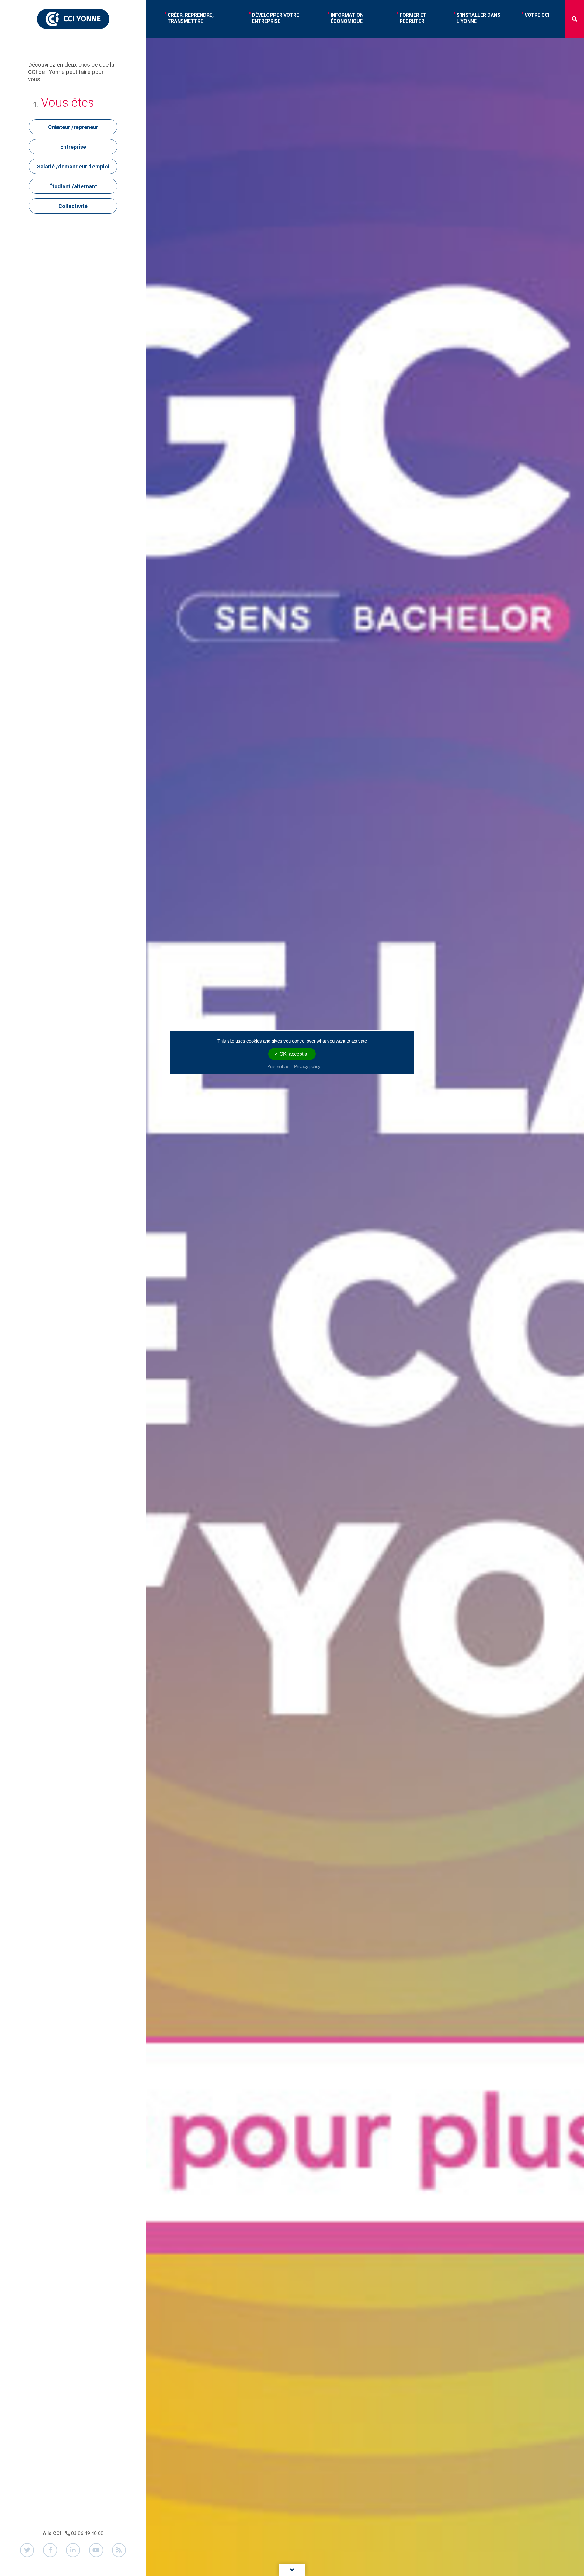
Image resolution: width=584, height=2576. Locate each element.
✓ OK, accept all (292, 1054)
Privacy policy (307, 1066)
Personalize (278, 1066)
